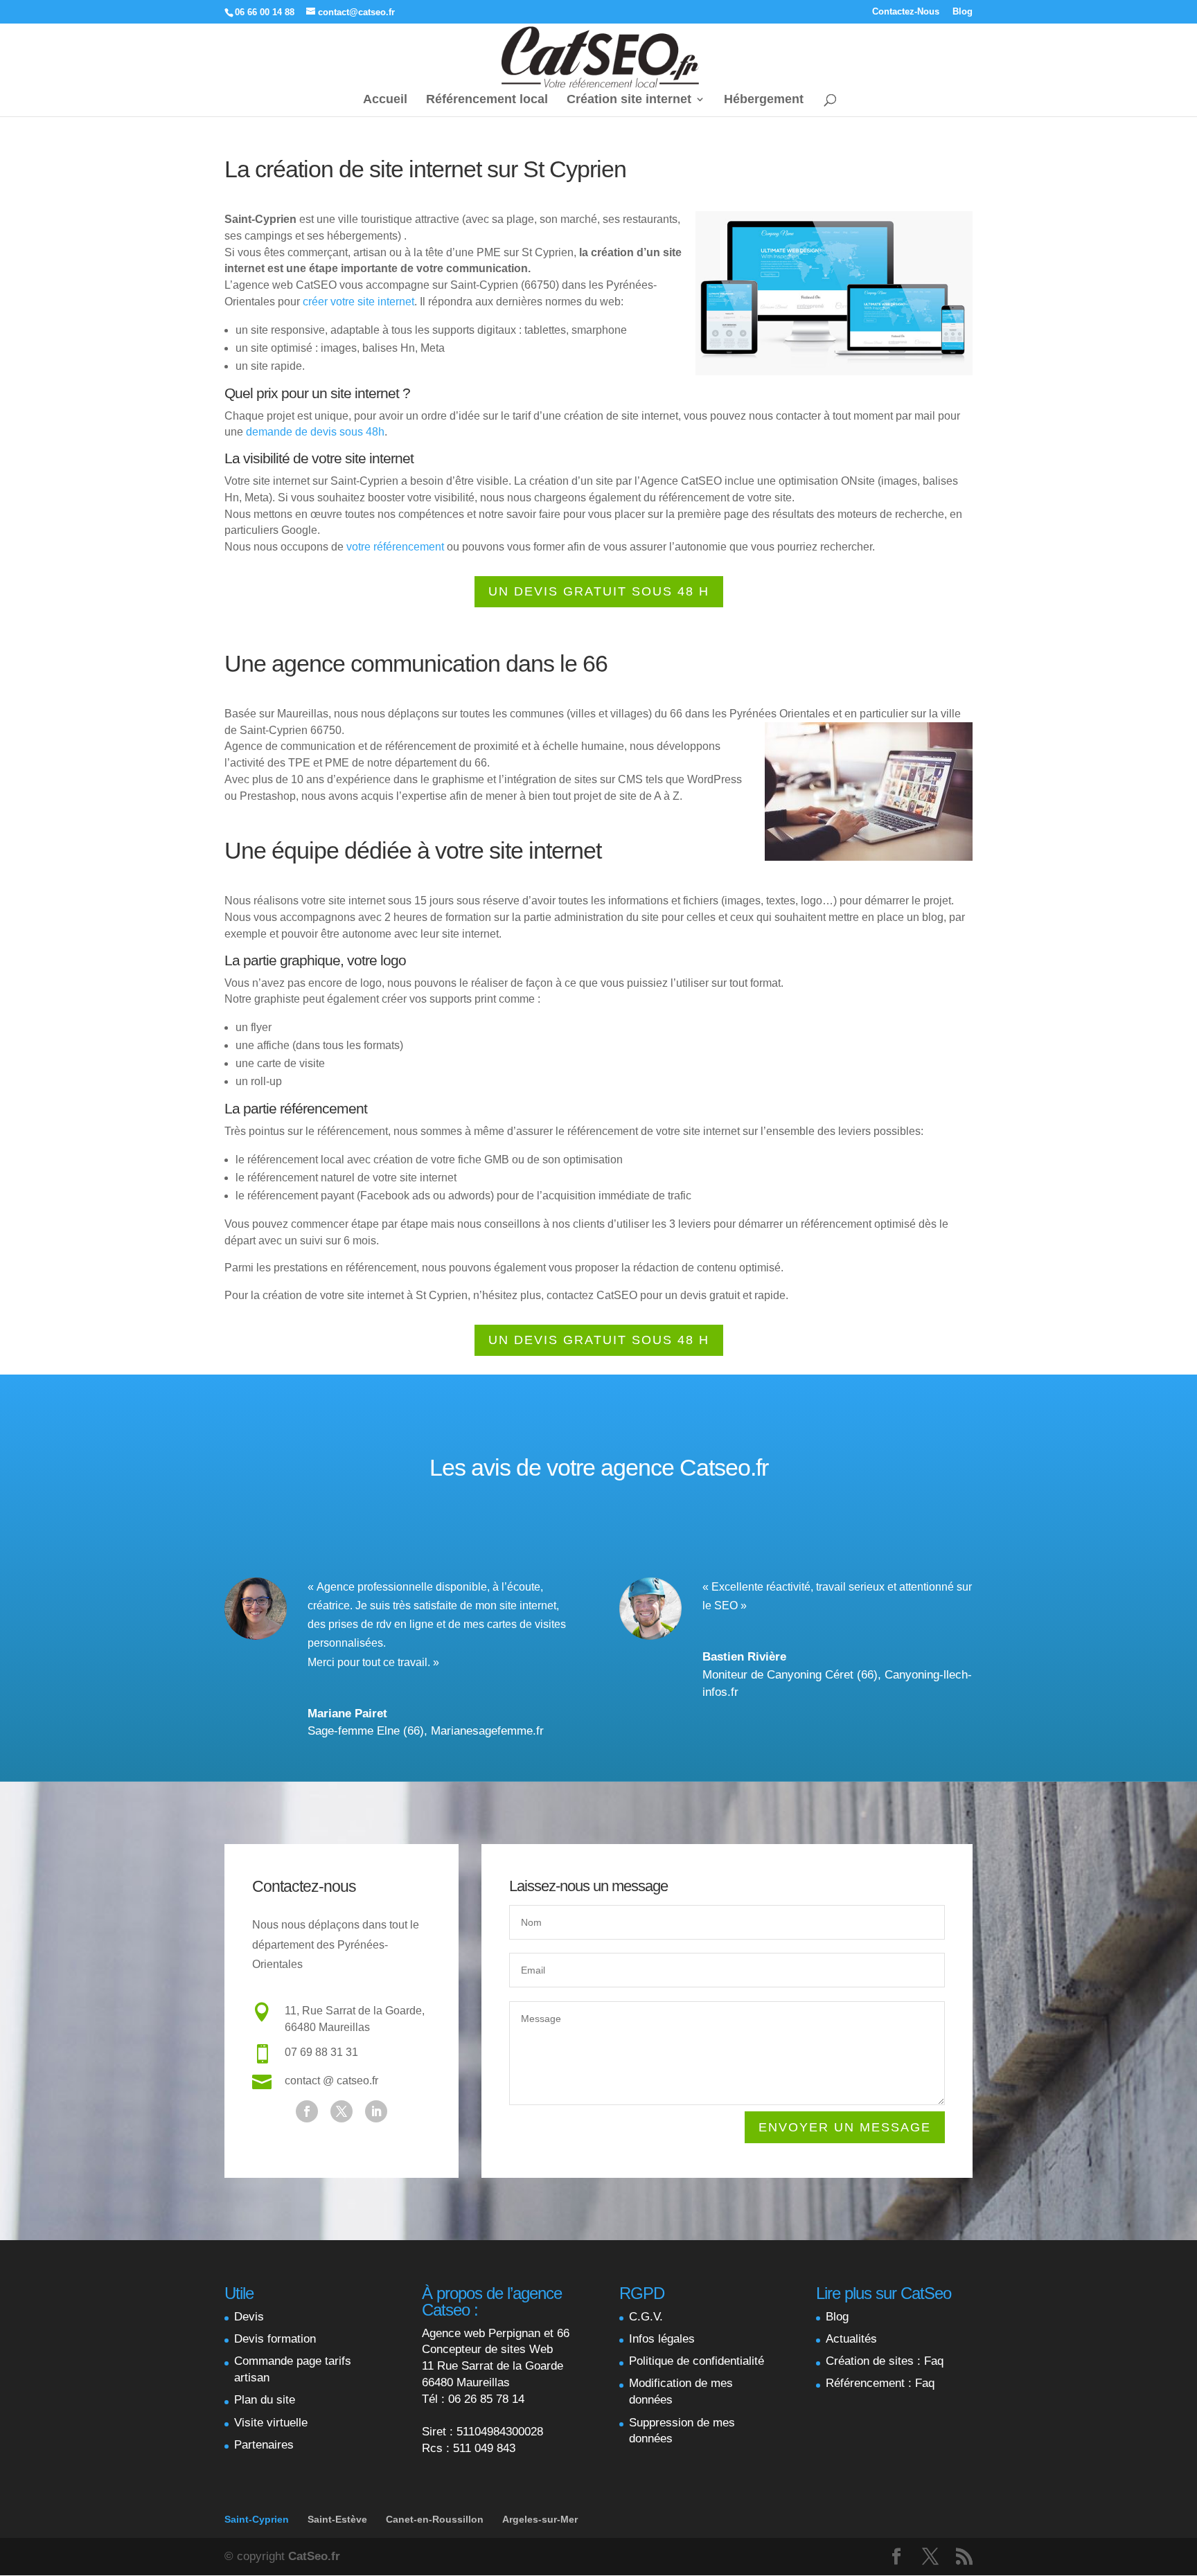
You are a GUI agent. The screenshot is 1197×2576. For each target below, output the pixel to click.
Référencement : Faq (880, 2383)
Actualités (851, 2339)
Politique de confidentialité (697, 2361)
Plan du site (265, 2400)
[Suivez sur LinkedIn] (376, 2111)
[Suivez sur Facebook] (307, 2111)
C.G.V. (646, 2317)
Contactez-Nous (906, 12)
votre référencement (395, 547)
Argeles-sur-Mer (540, 2519)
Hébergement (764, 100)
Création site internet (629, 100)
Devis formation (275, 2339)
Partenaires (264, 2445)
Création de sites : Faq (885, 2361)
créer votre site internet (358, 302)
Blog (963, 12)
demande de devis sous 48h (315, 432)
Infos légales (662, 2339)
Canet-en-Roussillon (435, 2519)
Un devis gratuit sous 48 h (599, 591)
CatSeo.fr (314, 2556)
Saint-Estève (337, 2519)
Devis (249, 2317)
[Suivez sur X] (342, 2111)
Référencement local (487, 100)
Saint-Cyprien (257, 2519)
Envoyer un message (845, 2127)
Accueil (385, 100)
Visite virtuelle (271, 2423)
